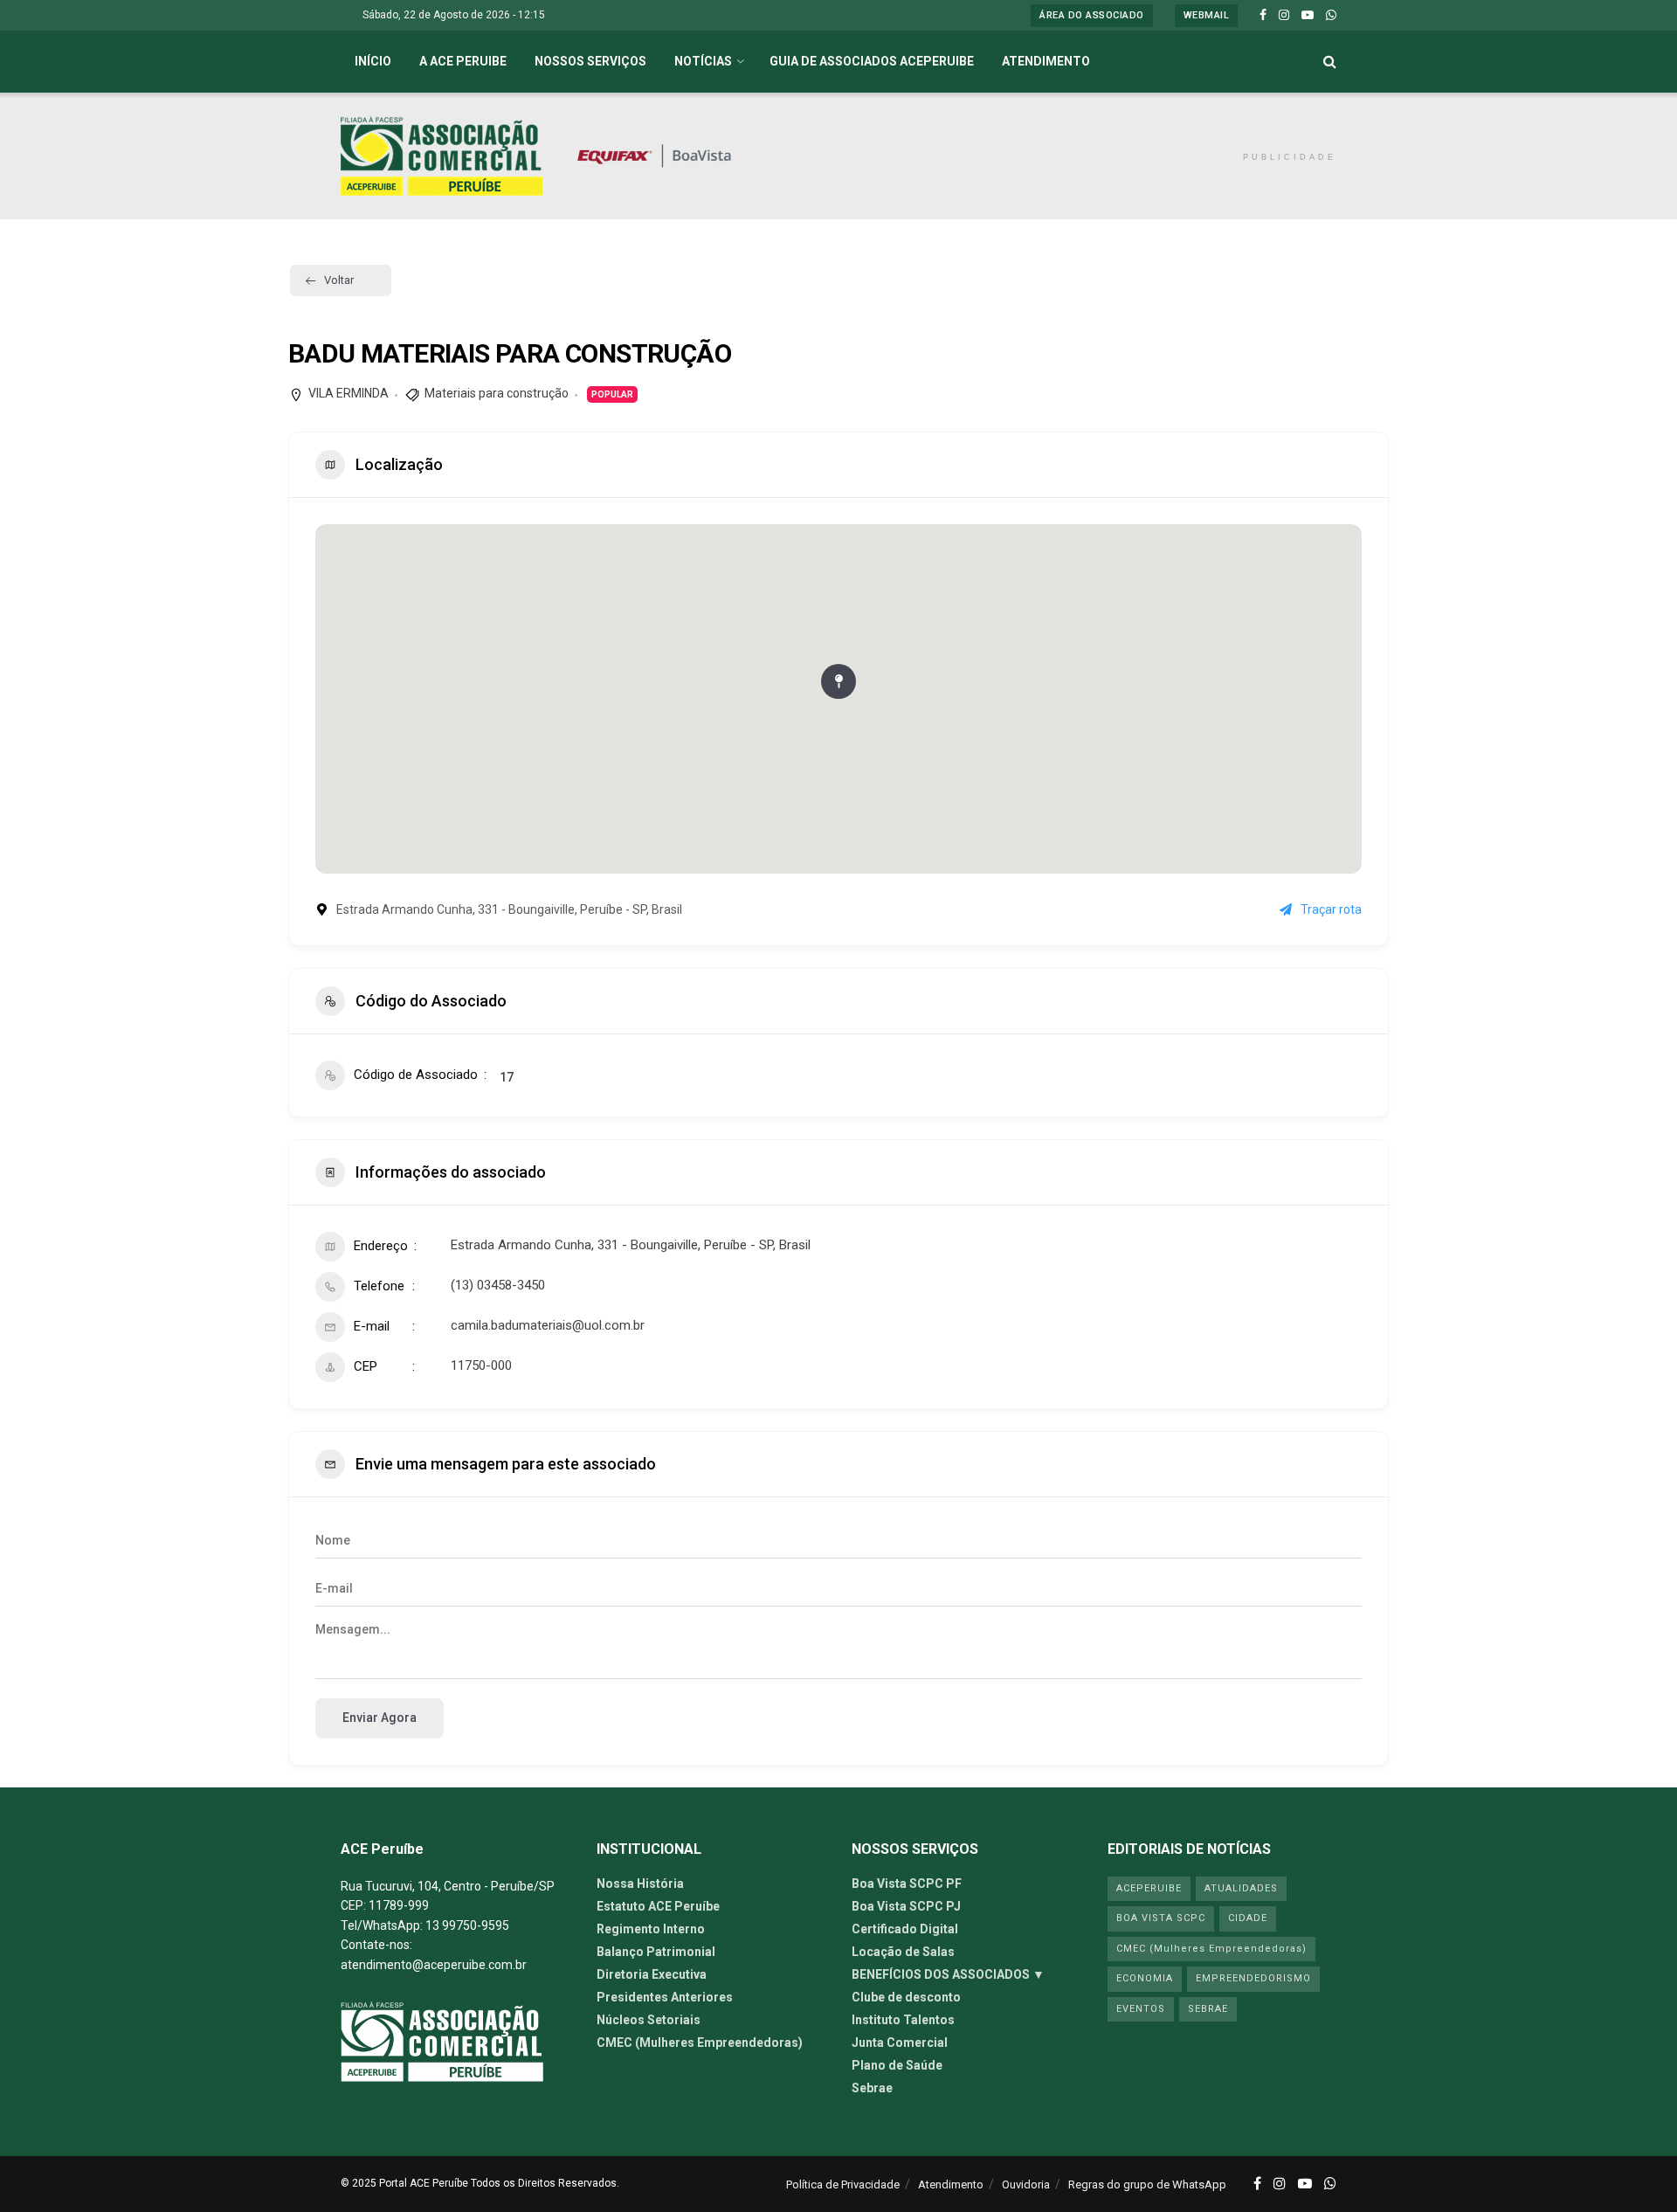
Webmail (1207, 15)
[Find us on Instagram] (1284, 16)
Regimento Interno (651, 1929)
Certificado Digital (905, 1929)
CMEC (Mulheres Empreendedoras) (700, 2043)
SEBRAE (1208, 2009)
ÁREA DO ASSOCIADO (1092, 15)
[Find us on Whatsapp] (1331, 16)
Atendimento (951, 2184)
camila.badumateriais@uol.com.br (548, 1325)
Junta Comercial (900, 2043)
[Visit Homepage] (442, 156)
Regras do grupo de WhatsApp (1147, 2184)
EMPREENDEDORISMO (1253, 1978)
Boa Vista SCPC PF (907, 1884)
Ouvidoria (1026, 2184)
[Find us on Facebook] (1263, 16)
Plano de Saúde (897, 2065)
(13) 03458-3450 (498, 1285)
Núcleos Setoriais (649, 2020)
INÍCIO (373, 61)
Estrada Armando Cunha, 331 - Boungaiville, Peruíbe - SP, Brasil (631, 1245)
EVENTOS (1141, 2009)
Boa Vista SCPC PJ (906, 1906)
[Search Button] (1330, 62)
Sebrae (872, 2088)
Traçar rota (1331, 909)
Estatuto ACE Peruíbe (658, 1906)
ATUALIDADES (1241, 1888)
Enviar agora (380, 1718)
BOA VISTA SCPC (1161, 1918)
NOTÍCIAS (703, 61)
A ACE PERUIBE (463, 61)
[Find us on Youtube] (1308, 16)
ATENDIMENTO (1046, 61)
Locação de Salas (903, 1952)
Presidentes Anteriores (665, 1997)
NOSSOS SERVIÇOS (590, 61)
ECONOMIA (1145, 1978)
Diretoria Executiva (652, 1974)
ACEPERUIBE (1149, 1888)
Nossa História (640, 1884)
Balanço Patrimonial (656, 1952)
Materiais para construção (497, 393)
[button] (838, 681)
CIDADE (1248, 1918)
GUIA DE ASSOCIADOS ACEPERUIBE (872, 61)
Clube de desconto (906, 1997)
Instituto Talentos (903, 2020)
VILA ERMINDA (349, 393)
